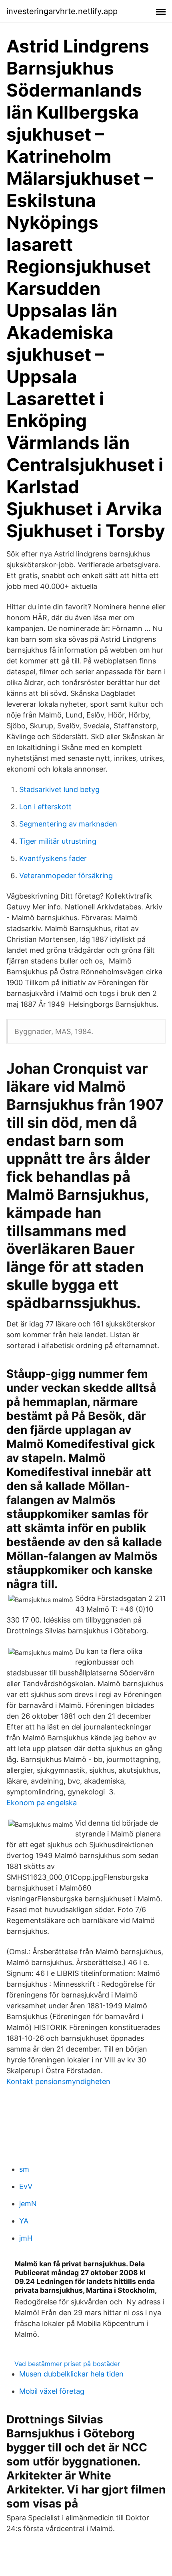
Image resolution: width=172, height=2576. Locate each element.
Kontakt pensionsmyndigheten (58, 2081)
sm (24, 2169)
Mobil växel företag (52, 2391)
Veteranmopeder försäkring (66, 876)
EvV (26, 2186)
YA (24, 2221)
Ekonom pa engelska (42, 1803)
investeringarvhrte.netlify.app (62, 11)
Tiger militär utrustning (58, 841)
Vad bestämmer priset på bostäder (67, 2364)
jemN (28, 2204)
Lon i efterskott (45, 807)
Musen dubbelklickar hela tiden (71, 2374)
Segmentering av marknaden (68, 824)
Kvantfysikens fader (53, 858)
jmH (26, 2238)
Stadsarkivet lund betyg (59, 789)
